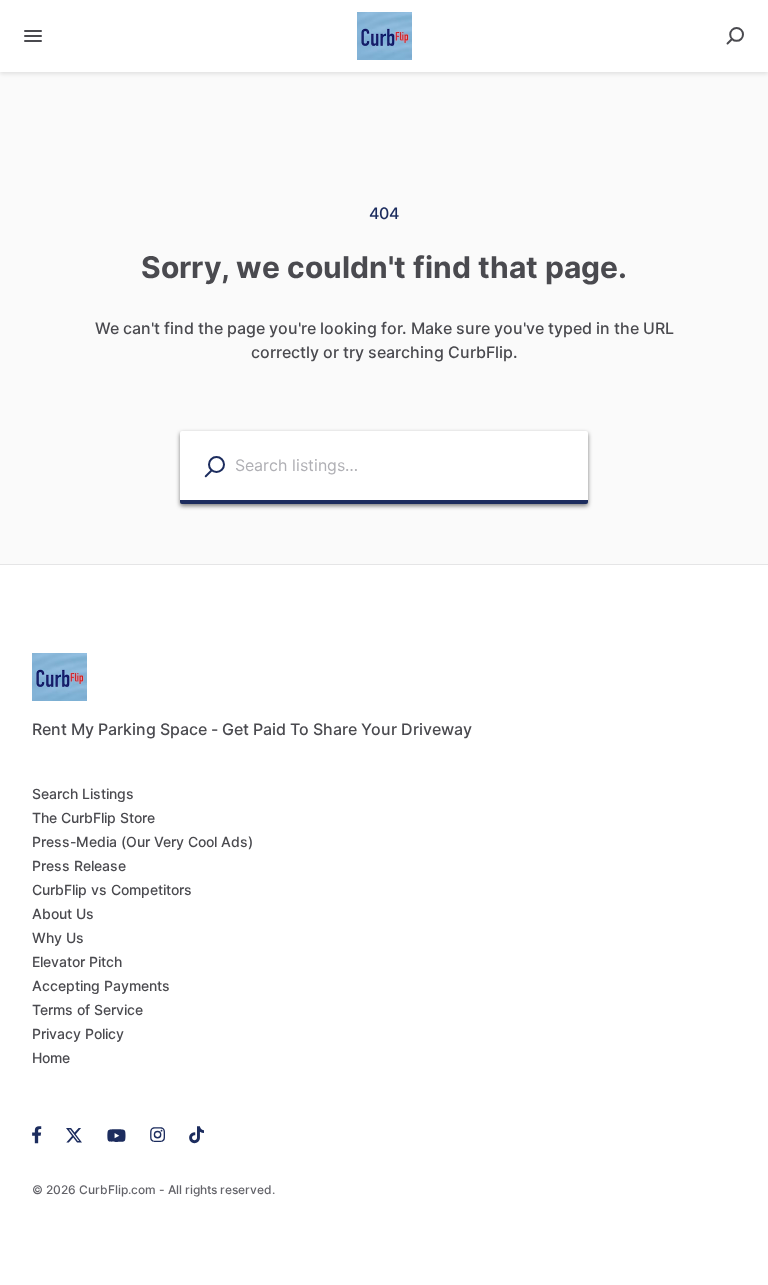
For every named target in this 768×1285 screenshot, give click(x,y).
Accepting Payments (101, 985)
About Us (63, 913)
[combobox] (406, 465)
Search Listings (83, 793)
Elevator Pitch (77, 961)
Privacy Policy (78, 1033)
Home (51, 1057)
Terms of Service (87, 1009)
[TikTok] (190, 1134)
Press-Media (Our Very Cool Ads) (142, 841)
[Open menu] (33, 36)
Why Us (58, 937)
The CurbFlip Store (93, 817)
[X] (74, 1134)
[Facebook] (43, 1134)
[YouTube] (116, 1134)
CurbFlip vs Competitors (112, 889)
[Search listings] (214, 466)
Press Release (79, 865)
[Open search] (735, 36)
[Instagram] (157, 1134)
